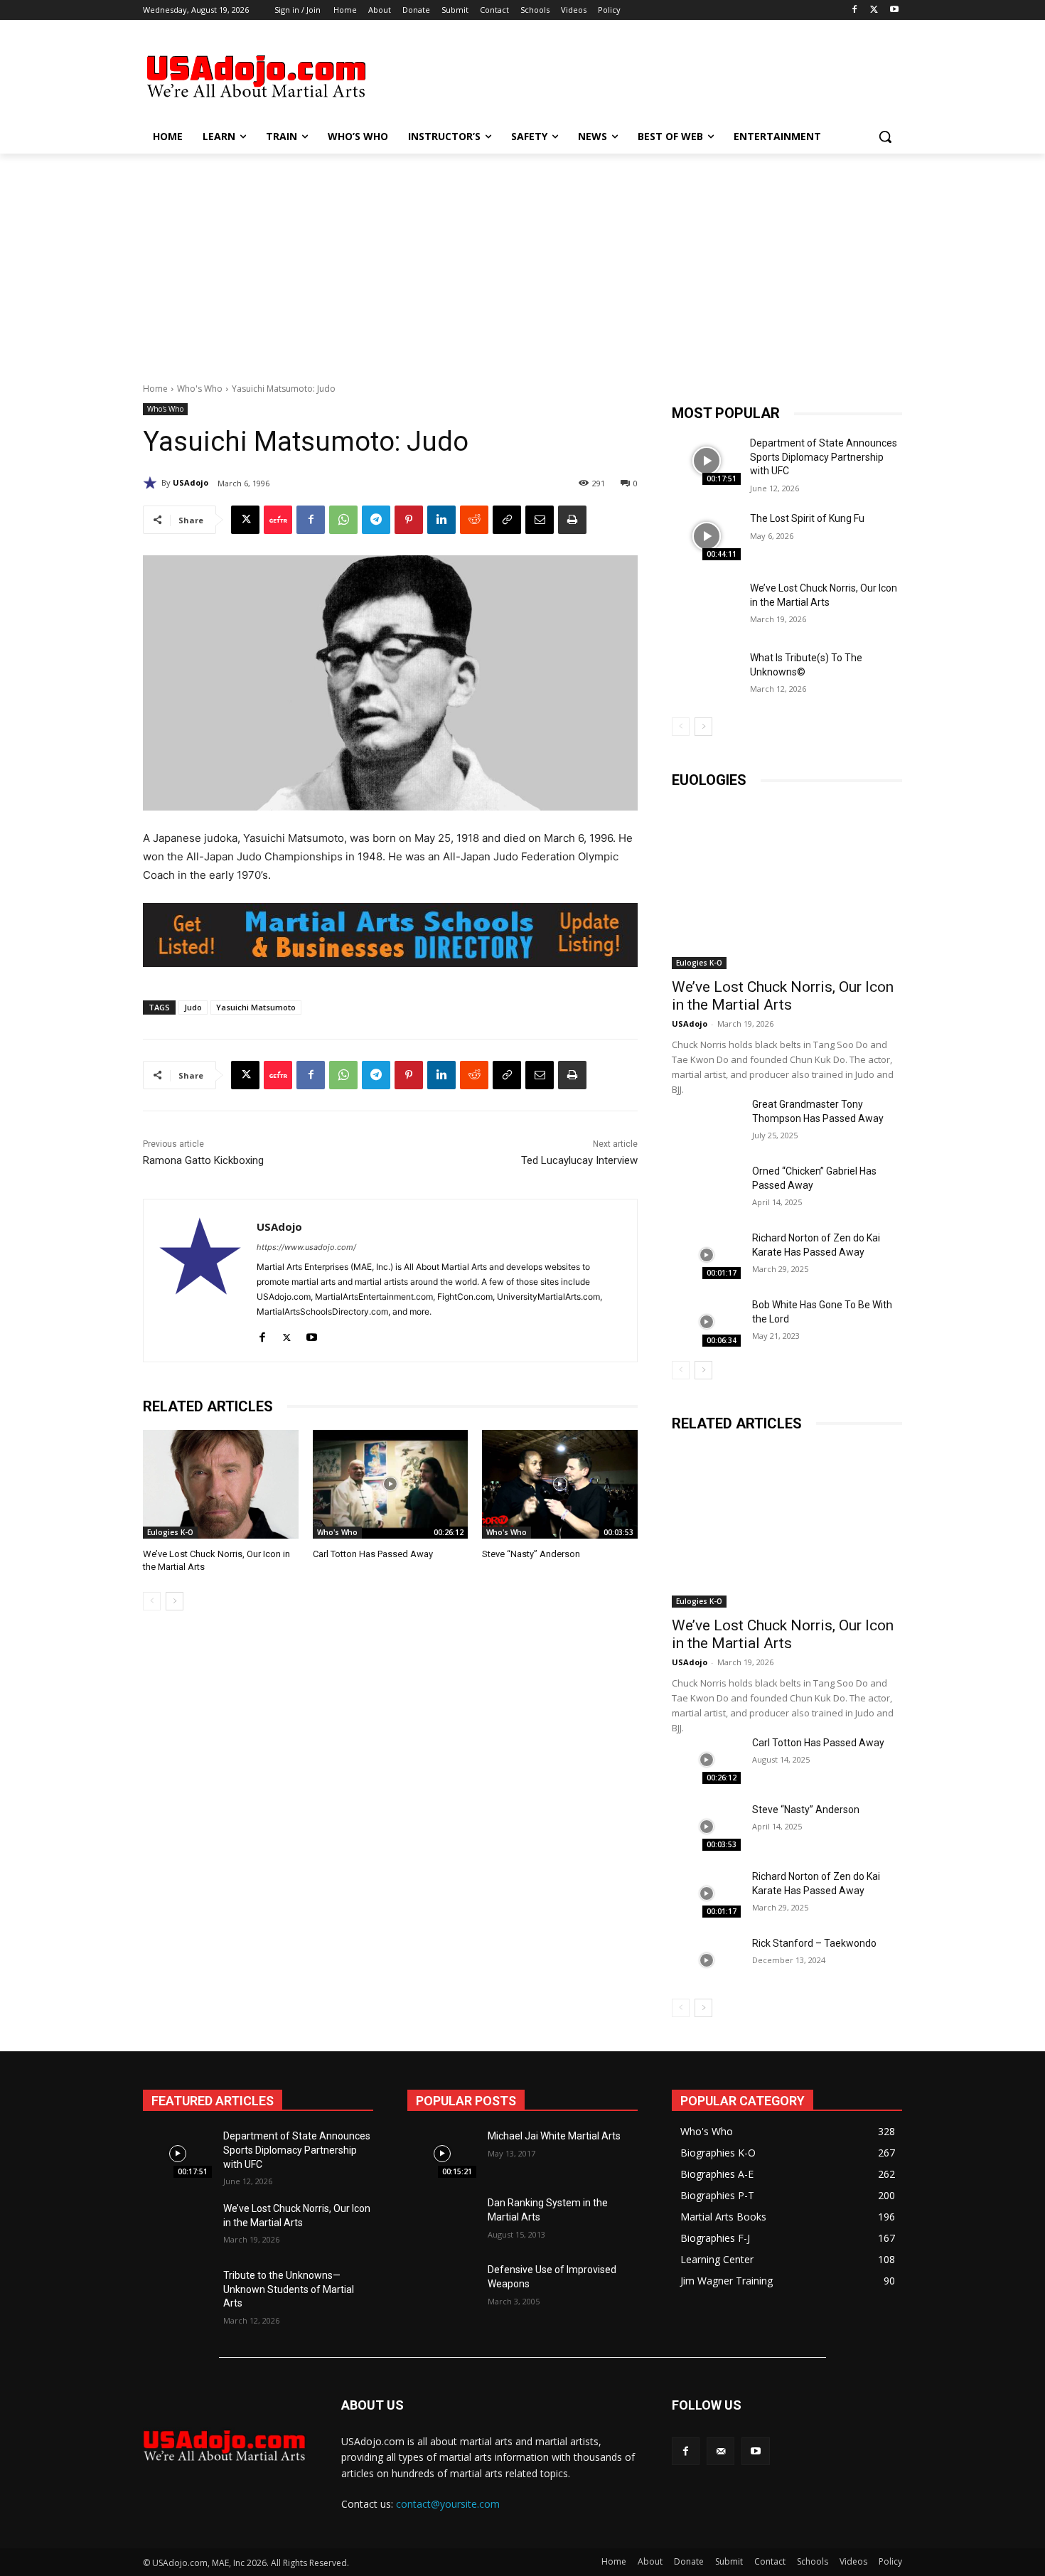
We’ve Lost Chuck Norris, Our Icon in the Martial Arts (783, 996)
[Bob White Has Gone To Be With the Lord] (706, 1322)
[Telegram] (376, 520)
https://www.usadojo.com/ (306, 1247)
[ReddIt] (474, 520)
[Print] (572, 520)
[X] (874, 10)
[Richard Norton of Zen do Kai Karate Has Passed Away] (706, 1255)
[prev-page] (152, 1601)
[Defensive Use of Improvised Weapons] (442, 2287)
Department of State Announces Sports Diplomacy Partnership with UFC (824, 457)
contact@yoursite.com (448, 2504)
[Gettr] (278, 520)
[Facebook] (855, 10)
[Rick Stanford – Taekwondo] (706, 1960)
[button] (885, 137)
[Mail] (720, 2451)
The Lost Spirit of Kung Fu (807, 518)
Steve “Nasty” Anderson (531, 1554)
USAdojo (191, 482)
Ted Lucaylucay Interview (579, 1160)
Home (155, 389)
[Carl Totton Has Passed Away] (391, 1484)
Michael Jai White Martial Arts (554, 2136)
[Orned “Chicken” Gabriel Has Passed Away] (706, 1188)
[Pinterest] (409, 520)
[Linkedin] (441, 520)
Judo (193, 1007)
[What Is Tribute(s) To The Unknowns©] (706, 675)
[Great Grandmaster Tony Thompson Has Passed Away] (706, 1121)
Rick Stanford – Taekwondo (814, 1943)
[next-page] (175, 1601)
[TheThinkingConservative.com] (257, 76)
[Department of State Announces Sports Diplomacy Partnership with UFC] (706, 461)
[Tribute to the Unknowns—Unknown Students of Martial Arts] (177, 2293)
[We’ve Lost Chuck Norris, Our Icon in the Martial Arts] (221, 1484)
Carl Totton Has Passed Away (373, 1554)
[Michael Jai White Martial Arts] (442, 2154)
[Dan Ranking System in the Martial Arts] (442, 2220)
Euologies (709, 780)
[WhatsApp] (343, 520)
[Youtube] (894, 10)
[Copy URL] (507, 520)
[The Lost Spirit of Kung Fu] (706, 536)
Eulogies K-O (170, 1532)
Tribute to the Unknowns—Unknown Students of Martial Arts (289, 2289)
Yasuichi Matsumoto (256, 1007)
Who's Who (200, 389)
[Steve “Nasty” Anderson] (560, 1484)
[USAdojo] (152, 483)
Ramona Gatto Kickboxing (203, 1160)
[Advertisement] (629, 75)
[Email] (540, 520)
